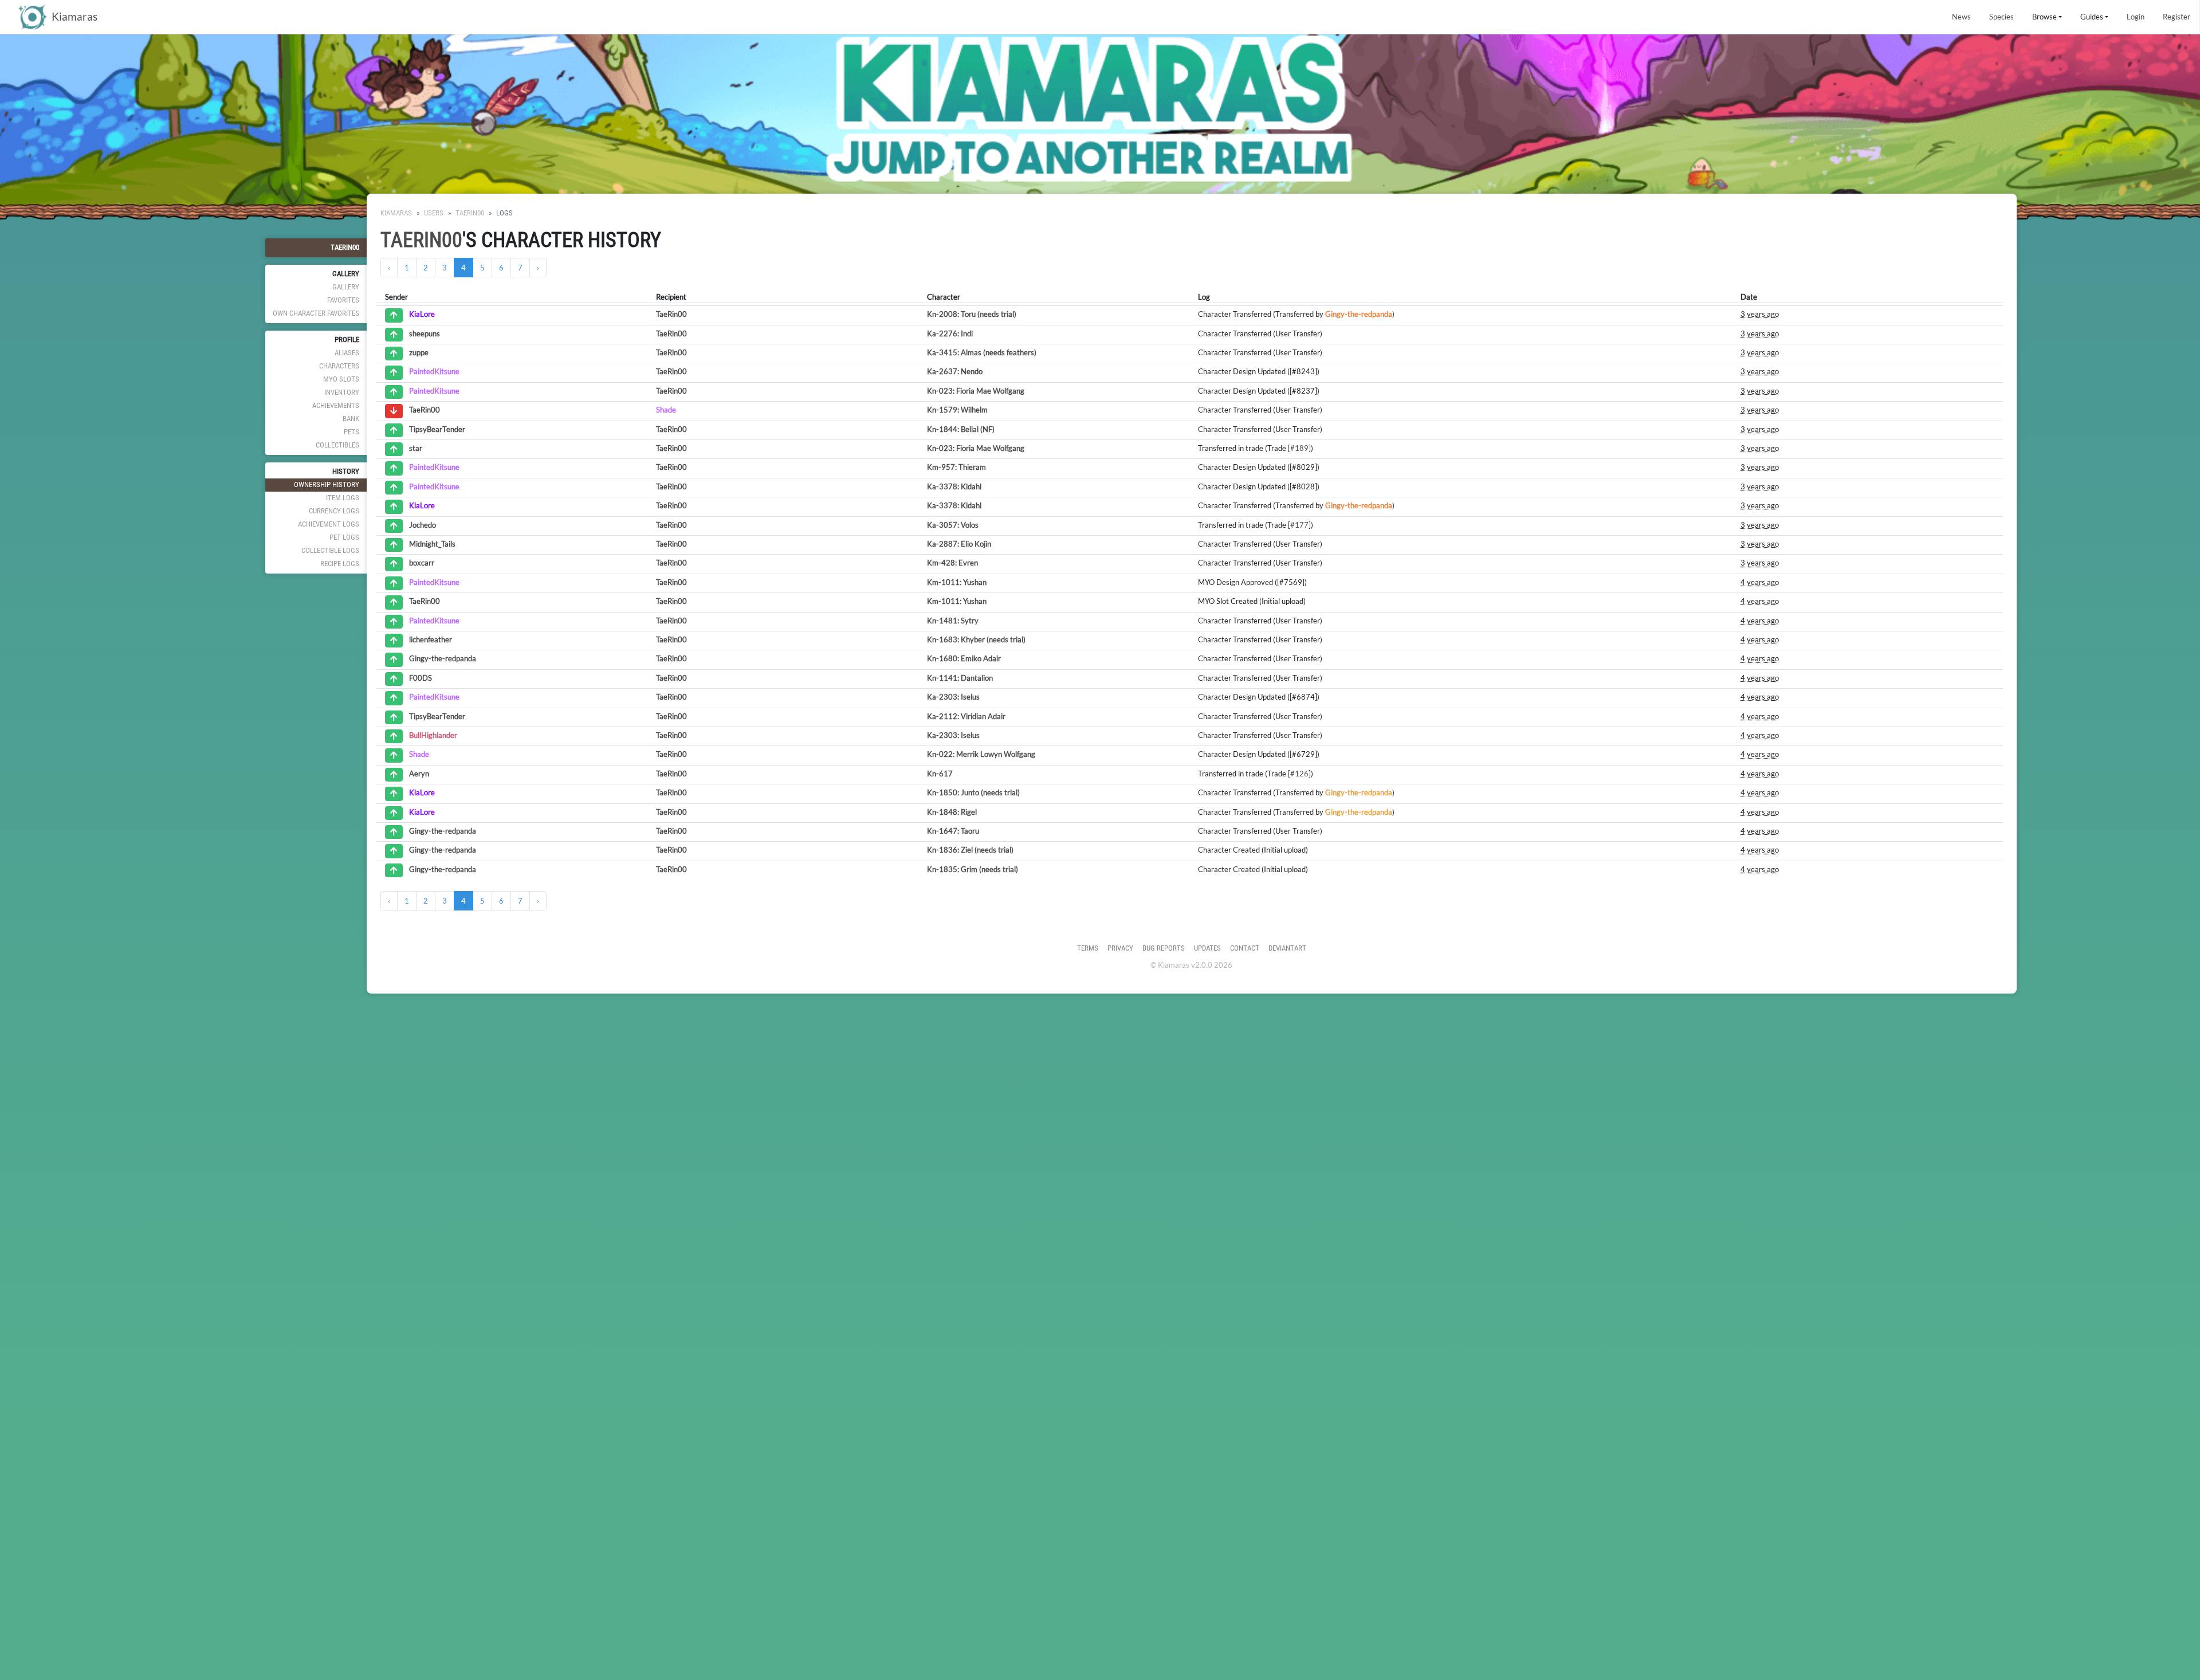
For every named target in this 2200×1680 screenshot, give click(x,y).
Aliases (347, 353)
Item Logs (343, 498)
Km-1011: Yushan (957, 582)
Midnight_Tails (432, 544)
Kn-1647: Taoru (953, 831)
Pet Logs (344, 537)
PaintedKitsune (434, 372)
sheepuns (425, 333)
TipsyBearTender (437, 429)
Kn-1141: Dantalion (960, 678)
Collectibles (337, 445)
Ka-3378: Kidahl (954, 486)
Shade (666, 410)
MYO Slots (341, 379)
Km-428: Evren (952, 563)
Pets (351, 432)
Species (2001, 17)
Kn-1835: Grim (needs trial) (973, 869)
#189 (1299, 448)
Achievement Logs (329, 524)
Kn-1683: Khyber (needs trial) (976, 639)
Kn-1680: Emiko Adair (964, 658)
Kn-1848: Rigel (952, 812)
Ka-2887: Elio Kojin (959, 544)
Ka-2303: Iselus (953, 697)
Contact (1245, 948)
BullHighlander (433, 735)
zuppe (419, 352)
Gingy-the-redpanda (1359, 314)
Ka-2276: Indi (950, 333)
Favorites (343, 300)
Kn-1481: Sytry (953, 621)
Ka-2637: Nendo (955, 371)
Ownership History (327, 484)
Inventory (342, 392)
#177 (1299, 525)
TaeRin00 (345, 247)
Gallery (346, 287)
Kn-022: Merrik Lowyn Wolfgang (981, 754)
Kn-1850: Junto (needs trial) (973, 792)
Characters (339, 366)
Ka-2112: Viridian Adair (966, 716)
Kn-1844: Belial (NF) (961, 429)
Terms (1088, 948)
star (416, 448)
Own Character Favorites (316, 313)
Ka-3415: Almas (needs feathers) (982, 352)
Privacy (1120, 948)
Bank (351, 419)
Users (434, 213)
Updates (1207, 948)
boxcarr (422, 563)
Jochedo (423, 525)
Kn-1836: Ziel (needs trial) (970, 850)
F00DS (421, 678)
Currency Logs (334, 511)
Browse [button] (2044, 17)
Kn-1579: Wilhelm (957, 410)
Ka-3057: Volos (953, 525)
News (1961, 17)
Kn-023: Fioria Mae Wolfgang (976, 391)
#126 (1299, 774)
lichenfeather (431, 639)
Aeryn (419, 774)
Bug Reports (1164, 948)
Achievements (336, 405)
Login (2136, 17)
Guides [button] (2092, 17)
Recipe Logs (340, 564)
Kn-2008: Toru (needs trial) (972, 314)
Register (2177, 17)
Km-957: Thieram (956, 467)
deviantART (1287, 948)
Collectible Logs (330, 550)
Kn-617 (940, 774)
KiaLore (422, 315)
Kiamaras (396, 213)
